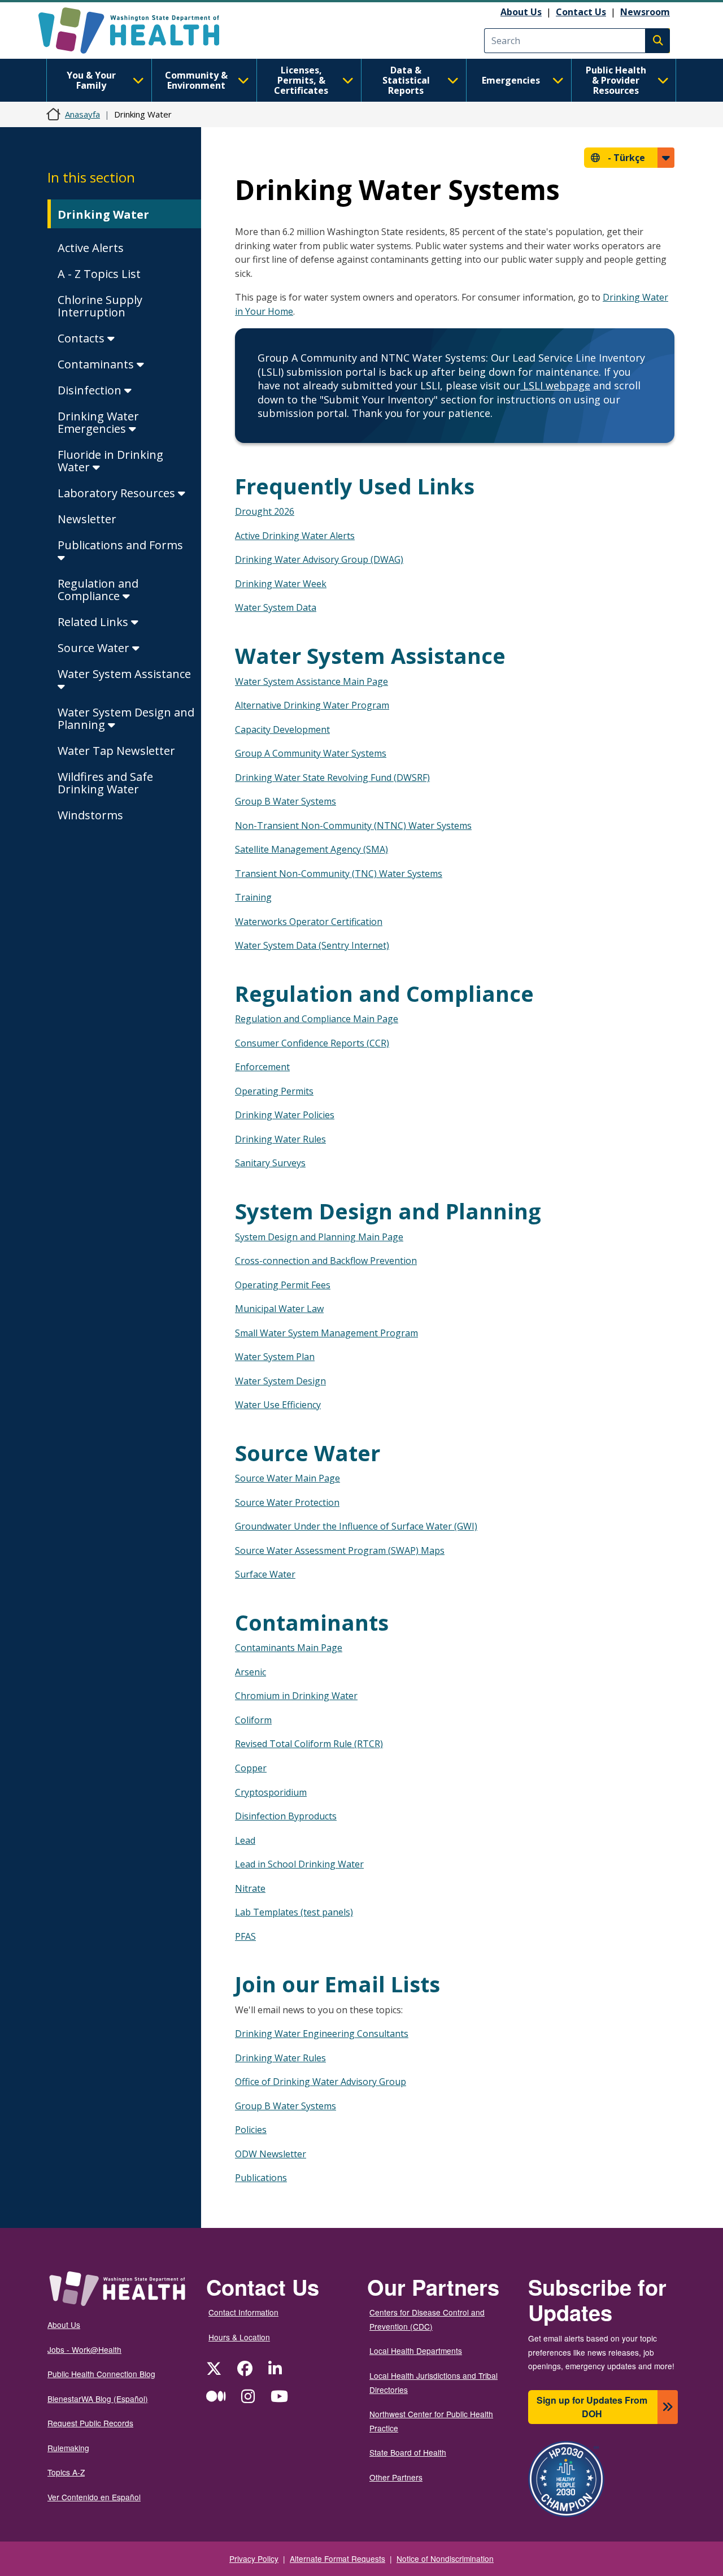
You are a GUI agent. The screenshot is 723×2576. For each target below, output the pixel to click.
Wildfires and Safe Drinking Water (105, 783)
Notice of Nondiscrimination (445, 2558)
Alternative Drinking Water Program (312, 705)
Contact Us (581, 12)
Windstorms (90, 815)
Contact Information (243, 2312)
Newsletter (87, 519)
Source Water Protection (287, 1502)
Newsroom (645, 12)
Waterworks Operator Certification (309, 922)
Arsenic (251, 1672)
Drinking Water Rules (280, 1139)
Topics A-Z (66, 2472)
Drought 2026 (265, 511)
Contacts (82, 338)
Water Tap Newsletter (116, 751)
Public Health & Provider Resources (616, 80)
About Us (521, 12)
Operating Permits (274, 1091)
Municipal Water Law (279, 1309)
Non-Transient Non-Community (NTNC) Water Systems (353, 826)
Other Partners (396, 2477)
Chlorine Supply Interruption (100, 306)
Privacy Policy (254, 2558)
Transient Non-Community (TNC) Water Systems (339, 874)
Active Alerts (91, 248)
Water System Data (276, 607)
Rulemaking (68, 2448)
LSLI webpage (555, 385)
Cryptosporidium (271, 1792)
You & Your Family (91, 80)
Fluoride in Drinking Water (110, 461)
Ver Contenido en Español (94, 2497)
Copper (251, 1768)
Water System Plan (275, 1357)
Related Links (94, 622)
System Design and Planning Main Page (319, 1237)
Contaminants (97, 364)
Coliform (253, 1720)
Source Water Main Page (288, 1478)
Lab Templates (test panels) (294, 1912)
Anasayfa (82, 114)
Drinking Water (103, 214)
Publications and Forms (120, 545)
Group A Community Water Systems (311, 753)
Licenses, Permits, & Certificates (301, 80)
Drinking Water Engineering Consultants (322, 2034)
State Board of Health (408, 2452)
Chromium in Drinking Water (296, 1696)
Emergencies (511, 80)
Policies (251, 2130)
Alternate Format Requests (337, 2558)
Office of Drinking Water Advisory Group (321, 2082)
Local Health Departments (416, 2351)
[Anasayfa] (139, 31)
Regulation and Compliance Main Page (317, 1019)
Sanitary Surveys (270, 1163)
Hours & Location (239, 2337)
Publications (261, 2178)
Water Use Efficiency (278, 1405)
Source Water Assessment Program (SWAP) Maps (340, 1550)
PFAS (245, 1936)
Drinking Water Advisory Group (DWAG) (319, 559)
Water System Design (280, 1381)
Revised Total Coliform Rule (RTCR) (309, 1744)
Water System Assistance (124, 674)
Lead (245, 1840)
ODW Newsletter (271, 2154)
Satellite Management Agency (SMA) (312, 849)
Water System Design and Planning (126, 718)
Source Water (95, 648)
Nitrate (250, 1888)
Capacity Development (282, 729)
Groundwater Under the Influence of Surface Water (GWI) (356, 1526)
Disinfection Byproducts (286, 1816)
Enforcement (262, 1067)
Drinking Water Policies (285, 1115)
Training (253, 897)
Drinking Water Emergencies (98, 422)
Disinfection (91, 390)
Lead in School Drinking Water (299, 1864)
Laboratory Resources (118, 493)
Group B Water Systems (286, 801)
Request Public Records (90, 2423)
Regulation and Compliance (98, 590)
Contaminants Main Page (289, 1648)
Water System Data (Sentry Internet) (312, 945)
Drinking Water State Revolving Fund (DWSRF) (332, 777)
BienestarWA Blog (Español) (98, 2399)
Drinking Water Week (281, 584)
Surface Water (265, 1574)
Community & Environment (196, 80)
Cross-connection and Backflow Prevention (326, 1261)
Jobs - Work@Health (84, 2349)
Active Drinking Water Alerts (295, 536)
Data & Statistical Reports (406, 80)
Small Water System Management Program (326, 1333)
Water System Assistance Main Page (312, 681)
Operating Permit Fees (283, 1285)
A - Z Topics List (99, 274)
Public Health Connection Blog (101, 2374)
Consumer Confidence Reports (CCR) (312, 1043)
